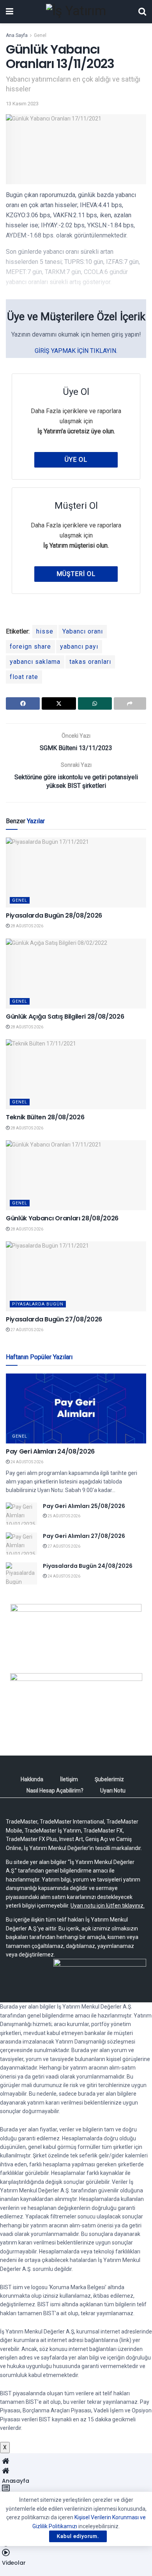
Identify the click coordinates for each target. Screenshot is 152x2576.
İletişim (69, 1779)
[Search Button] (142, 12)
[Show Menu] (10, 12)
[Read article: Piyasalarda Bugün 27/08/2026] (76, 1276)
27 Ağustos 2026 (27, 1330)
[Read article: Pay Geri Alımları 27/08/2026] (21, 1544)
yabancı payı (79, 647)
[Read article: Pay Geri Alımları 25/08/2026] (21, 1514)
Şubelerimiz (109, 1779)
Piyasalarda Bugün (38, 1304)
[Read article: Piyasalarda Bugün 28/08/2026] (76, 873)
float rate (24, 677)
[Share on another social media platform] (130, 703)
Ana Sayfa (17, 35)
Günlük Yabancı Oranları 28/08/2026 (62, 1218)
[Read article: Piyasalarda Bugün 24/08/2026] (21, 1573)
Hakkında (32, 1779)
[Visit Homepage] (76, 12)
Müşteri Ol (76, 574)
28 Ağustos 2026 (27, 926)
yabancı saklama (35, 662)
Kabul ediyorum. (78, 2536)
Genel (40, 35)
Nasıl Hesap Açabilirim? (55, 1791)
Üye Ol (76, 460)
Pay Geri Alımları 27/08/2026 (84, 1536)
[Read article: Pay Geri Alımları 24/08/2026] (76, 1408)
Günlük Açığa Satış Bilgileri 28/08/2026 (65, 1017)
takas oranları (90, 662)
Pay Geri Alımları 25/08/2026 (84, 1506)
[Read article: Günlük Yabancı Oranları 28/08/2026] (76, 1175)
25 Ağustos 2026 (64, 1516)
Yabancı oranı (83, 631)
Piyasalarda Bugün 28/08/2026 (54, 915)
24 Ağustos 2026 (27, 1462)
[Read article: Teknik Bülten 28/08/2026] (76, 1074)
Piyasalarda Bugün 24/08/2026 (88, 1566)
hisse (45, 631)
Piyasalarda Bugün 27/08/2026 (54, 1319)
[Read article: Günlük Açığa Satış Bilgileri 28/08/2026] (76, 974)
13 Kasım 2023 (22, 104)
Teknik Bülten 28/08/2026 (45, 1117)
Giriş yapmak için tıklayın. (76, 351)
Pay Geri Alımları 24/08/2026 (50, 1451)
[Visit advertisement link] (76, 1633)
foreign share (30, 647)
